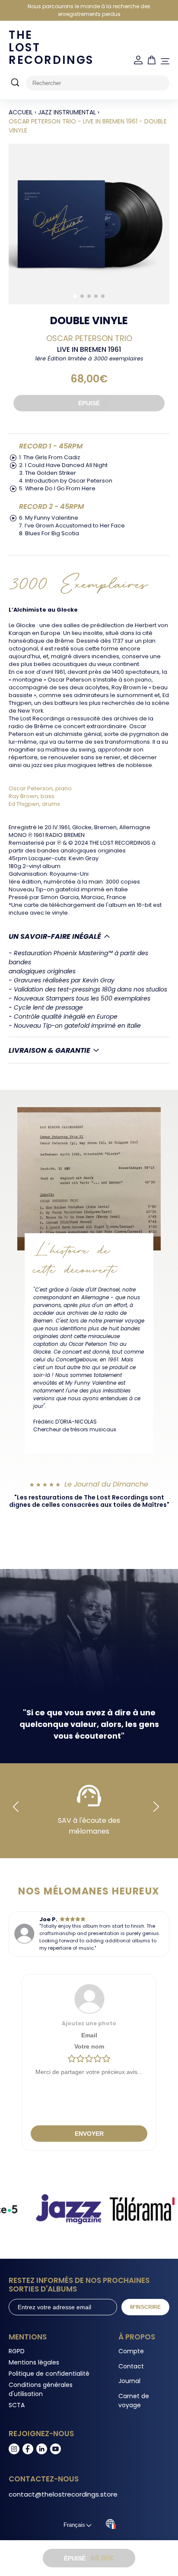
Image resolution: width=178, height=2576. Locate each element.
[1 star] (72, 2059)
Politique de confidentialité (49, 2374)
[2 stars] (80, 2059)
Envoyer (89, 2134)
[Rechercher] (15, 83)
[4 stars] (98, 2059)
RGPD (17, 2351)
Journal (129, 2381)
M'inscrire (145, 2307)
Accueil (21, 112)
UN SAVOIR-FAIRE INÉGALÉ (55, 936)
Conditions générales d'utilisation (41, 2389)
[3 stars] (89, 2059)
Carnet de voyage (134, 2401)
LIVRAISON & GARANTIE (49, 1050)
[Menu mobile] (165, 61)
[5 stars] (106, 2059)
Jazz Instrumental (67, 112)
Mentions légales (34, 2362)
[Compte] (138, 60)
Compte (131, 2351)
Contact (131, 2366)
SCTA (17, 2405)
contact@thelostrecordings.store (63, 2494)
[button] (75, 296)
